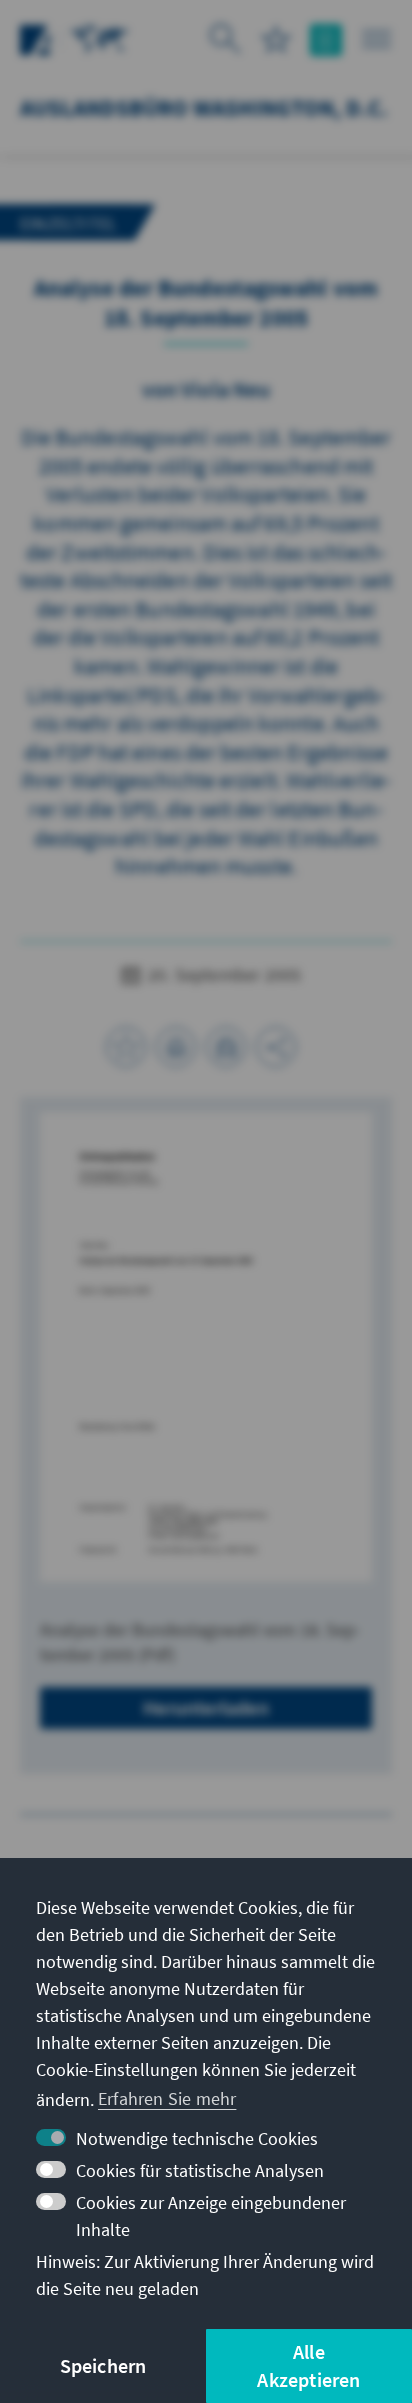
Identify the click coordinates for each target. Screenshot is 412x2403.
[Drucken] (176, 1047)
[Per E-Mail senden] (226, 1047)
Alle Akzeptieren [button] (308, 2365)
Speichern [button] (103, 2365)
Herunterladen (206, 1707)
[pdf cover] (206, 1347)
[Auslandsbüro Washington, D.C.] (100, 37)
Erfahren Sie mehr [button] (167, 2098)
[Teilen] (276, 1047)
